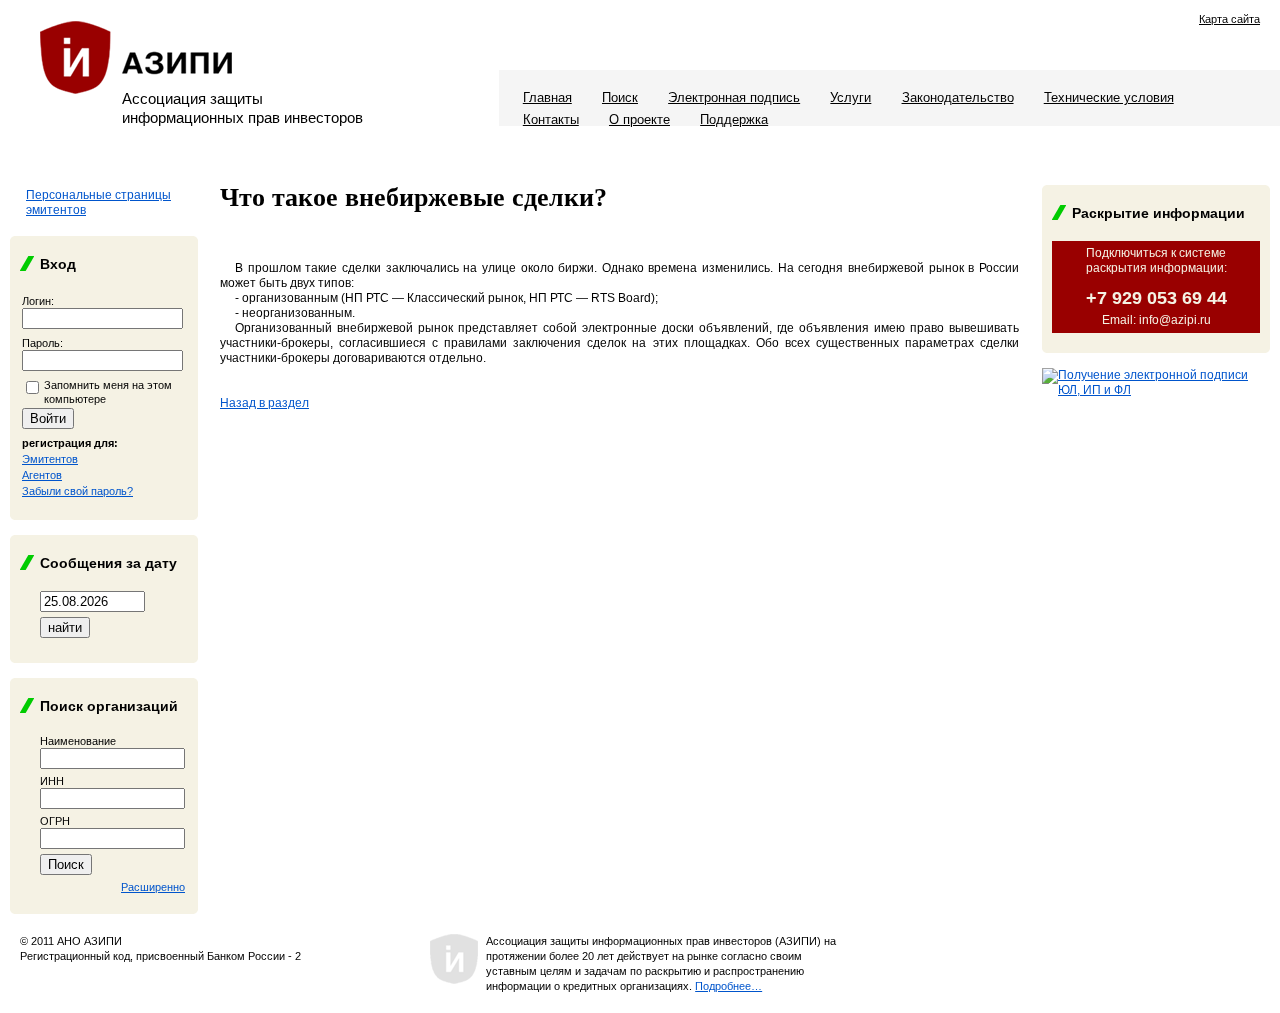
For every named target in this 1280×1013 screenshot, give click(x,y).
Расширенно (153, 887)
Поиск (620, 97)
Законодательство (958, 97)
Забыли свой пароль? (77, 491)
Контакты (551, 119)
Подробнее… (728, 986)
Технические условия (1109, 97)
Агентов (42, 475)
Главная (547, 97)
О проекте (639, 119)
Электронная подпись (734, 97)
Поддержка (734, 119)
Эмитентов (50, 459)
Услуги (850, 97)
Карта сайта (1229, 19)
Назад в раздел (264, 403)
